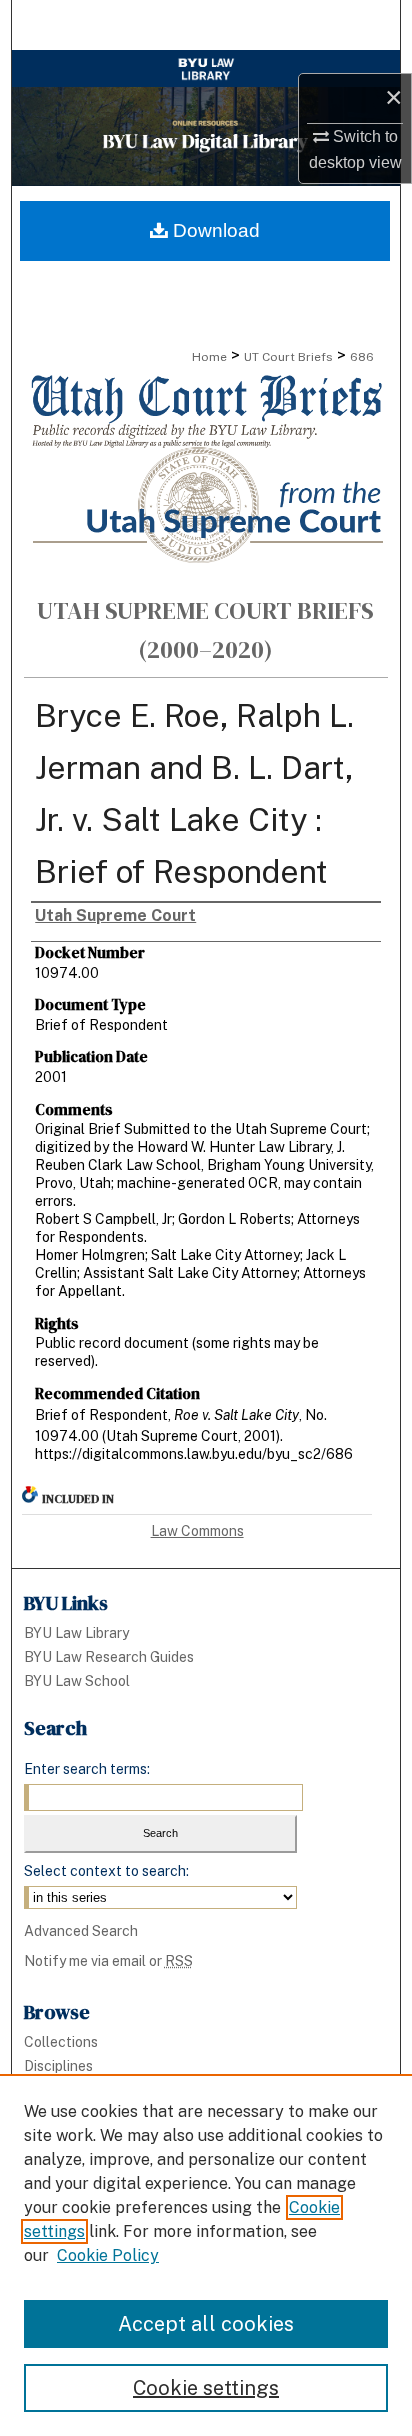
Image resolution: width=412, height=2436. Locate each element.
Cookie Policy (108, 2255)
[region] (206, 2255)
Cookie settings (206, 2388)
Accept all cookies (206, 2324)
